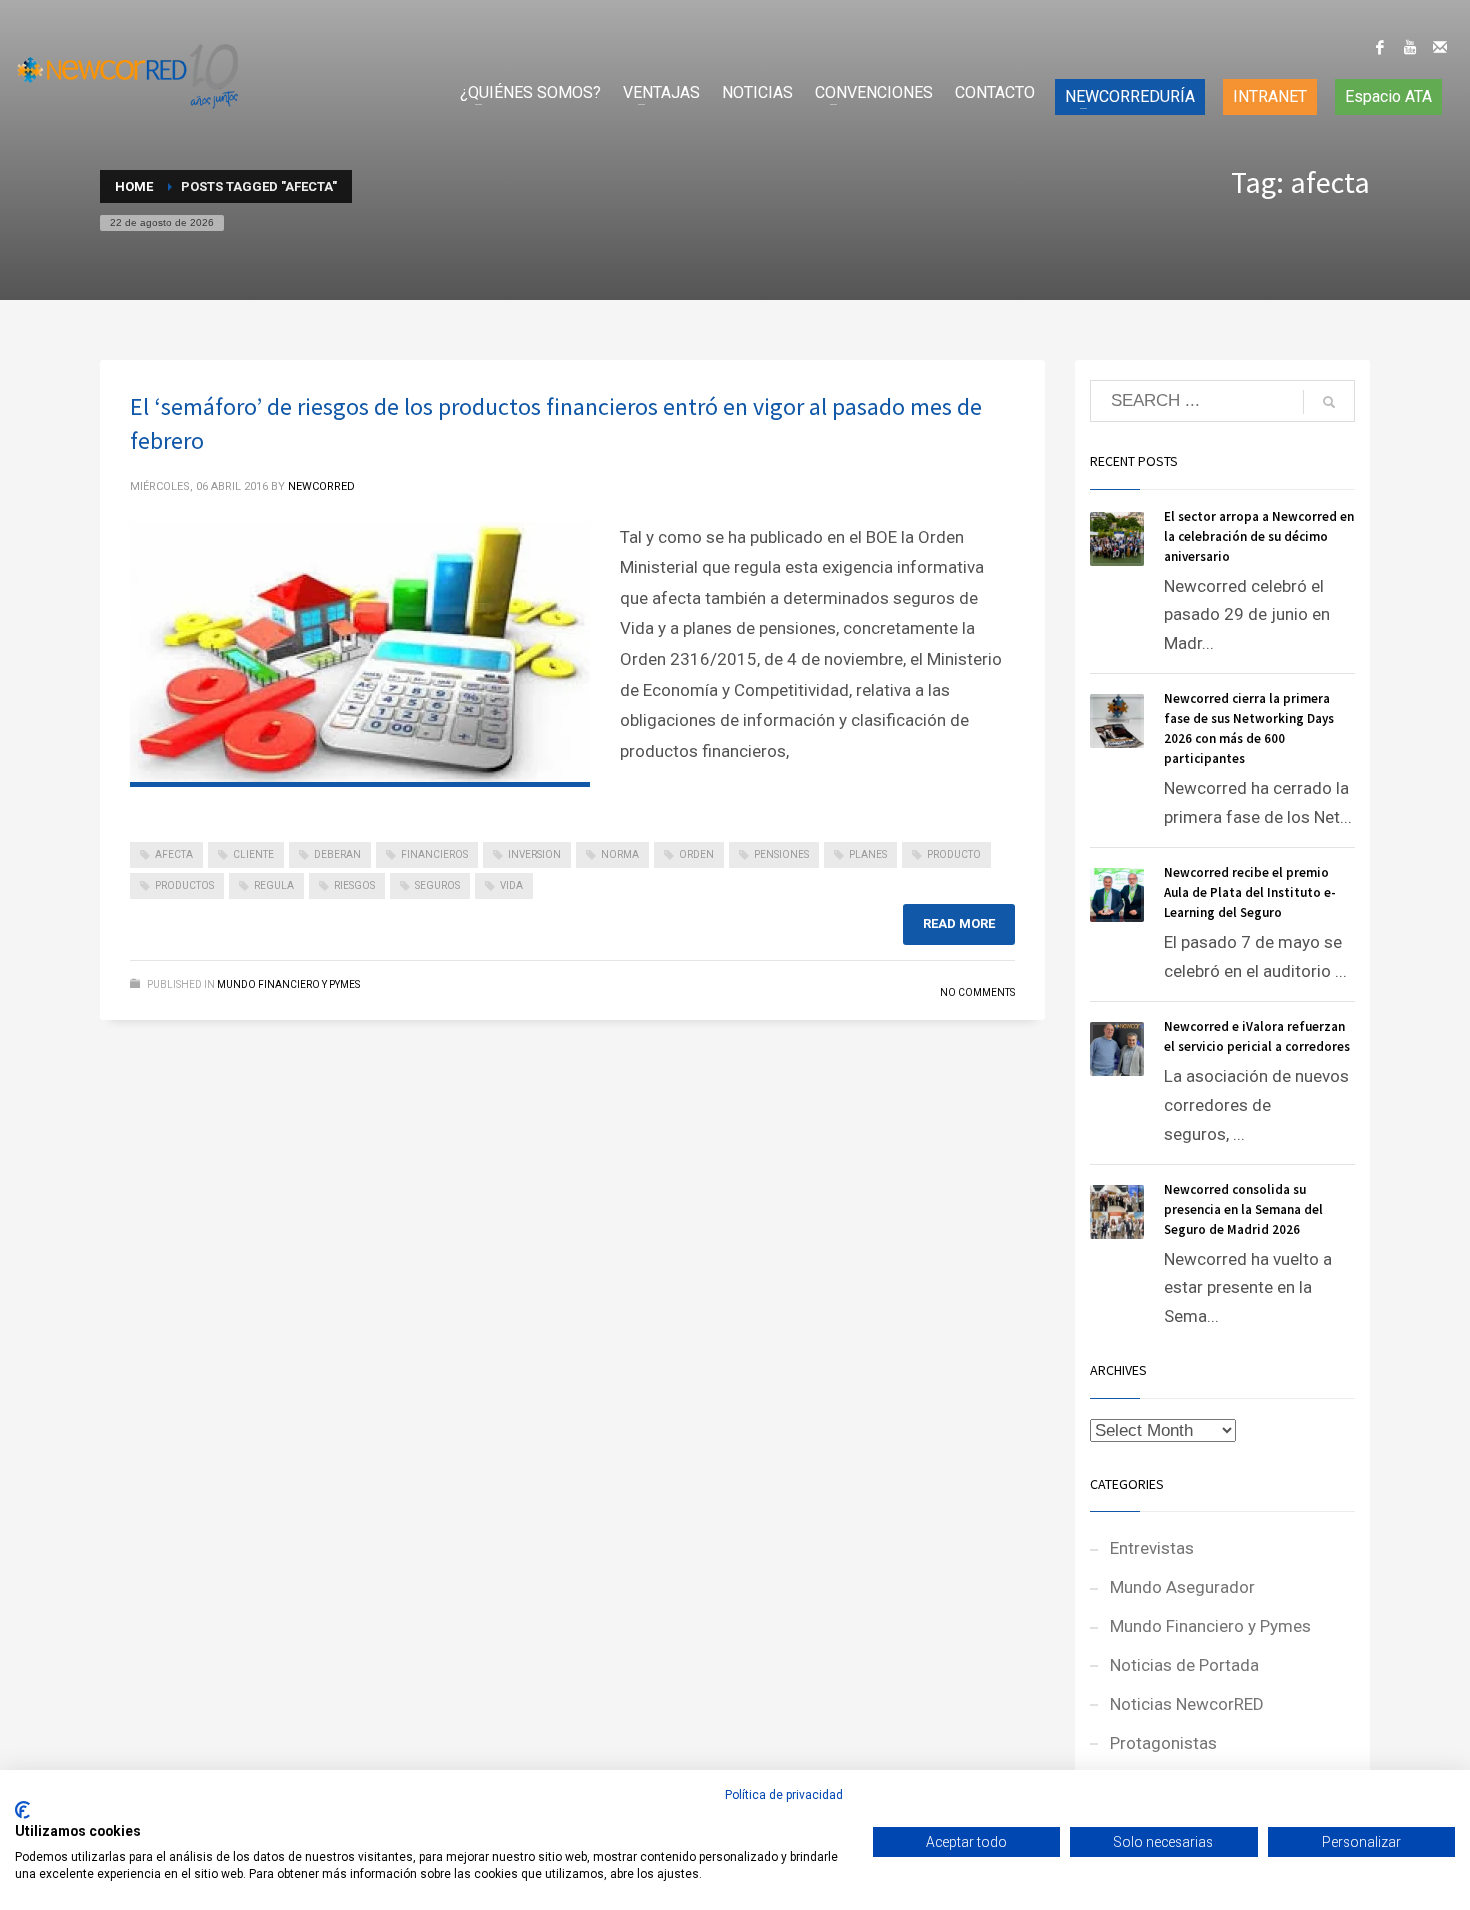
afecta (174, 854)
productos (184, 885)
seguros (437, 885)
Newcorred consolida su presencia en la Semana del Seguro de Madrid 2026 (1243, 1209)
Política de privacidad (784, 1795)
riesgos (354, 885)
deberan (337, 854)
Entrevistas (1152, 1548)
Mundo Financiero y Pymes (288, 984)
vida (511, 885)
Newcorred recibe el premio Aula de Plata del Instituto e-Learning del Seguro (1250, 892)
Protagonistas (1163, 1743)
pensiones (781, 854)
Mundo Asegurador (1182, 1587)
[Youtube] (1410, 47)
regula (274, 885)
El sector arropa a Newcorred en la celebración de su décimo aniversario (1259, 536)
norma (620, 854)
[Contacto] (1440, 47)
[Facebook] (1380, 47)
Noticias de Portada (1184, 1665)
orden (696, 854)
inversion (534, 854)
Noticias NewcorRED (1187, 1704)
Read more (959, 923)
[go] (1329, 402)
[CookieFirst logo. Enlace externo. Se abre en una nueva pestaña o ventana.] (22, 1810)
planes (868, 854)
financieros (434, 854)
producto (954, 854)
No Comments (977, 992)
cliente (253, 854)
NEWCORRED (321, 486)
